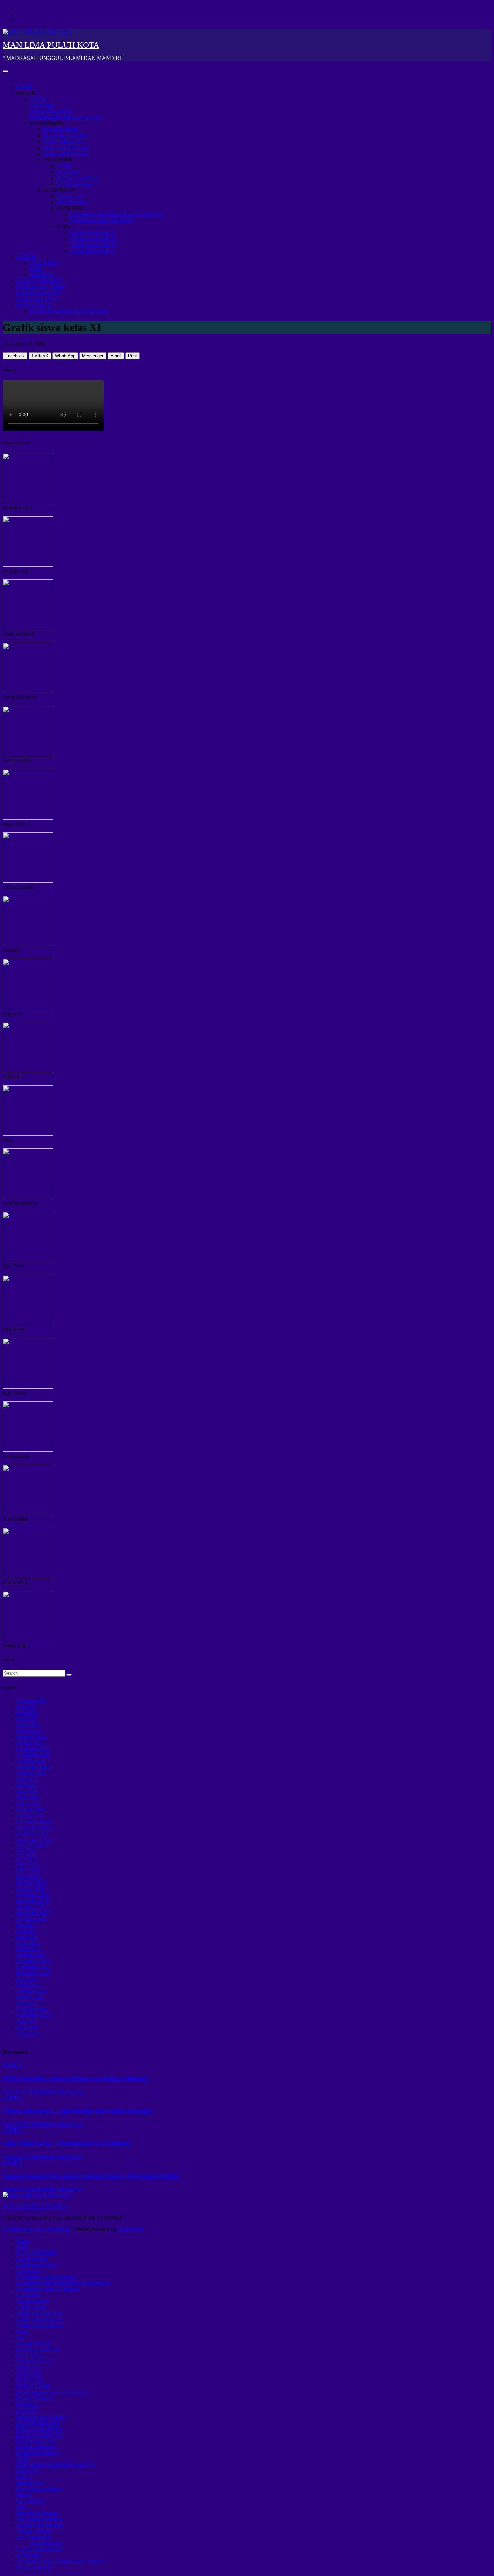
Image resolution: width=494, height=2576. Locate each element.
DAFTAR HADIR (36, 2253)
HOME (24, 87)
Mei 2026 (26, 1719)
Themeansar (130, 2229)
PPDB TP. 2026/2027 (39, 281)
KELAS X (28, 2368)
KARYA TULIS (34, 305)
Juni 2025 (27, 1785)
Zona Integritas (46, 2543)
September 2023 (33, 1912)
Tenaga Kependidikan (66, 135)
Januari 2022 (30, 1997)
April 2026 (28, 1725)
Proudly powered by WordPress (37, 2229)
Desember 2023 (33, 1894)
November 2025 (33, 1755)
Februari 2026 (31, 1737)
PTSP (36, 269)
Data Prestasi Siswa (37, 2265)
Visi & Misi (42, 105)
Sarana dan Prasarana (66, 154)
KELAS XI (29, 2374)
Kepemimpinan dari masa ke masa (66, 117)
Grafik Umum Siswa (92, 250)
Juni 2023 (27, 1930)
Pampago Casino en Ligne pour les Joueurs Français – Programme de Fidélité (91, 2176)
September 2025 (33, 1767)
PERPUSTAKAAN (38, 293)
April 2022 (28, 1985)
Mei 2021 (26, 2003)
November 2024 (33, 1828)
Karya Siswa (30, 2356)
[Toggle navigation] (5, 71)
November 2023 (33, 1900)
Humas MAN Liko (62, 2092)
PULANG (27, 2471)
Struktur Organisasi (50, 111)
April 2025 (28, 1797)
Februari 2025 (31, 1809)
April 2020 (28, 2033)
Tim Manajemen (33, 2537)
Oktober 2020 (31, 2009)
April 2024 (28, 1870)
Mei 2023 (26, 1937)
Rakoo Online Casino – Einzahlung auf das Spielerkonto (67, 2143)
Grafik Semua (31, 2307)
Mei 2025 (26, 1791)
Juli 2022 (26, 1979)
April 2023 (28, 1943)
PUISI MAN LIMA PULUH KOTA (69, 311)
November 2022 (33, 1967)
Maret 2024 (28, 1876)
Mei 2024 (26, 1864)
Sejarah (37, 99)
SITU (22, 2507)
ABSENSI (41, 275)
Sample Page (30, 2483)
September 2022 (33, 1973)
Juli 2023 (26, 1924)
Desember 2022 (33, 1961)
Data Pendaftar (32, 2259)
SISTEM (26, 256)
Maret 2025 (28, 1803)
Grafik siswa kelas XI (93, 238)
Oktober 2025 (31, 1761)
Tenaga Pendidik (61, 129)
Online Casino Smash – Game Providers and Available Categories (77, 2111)
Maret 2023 (28, 1949)
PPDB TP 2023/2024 (39, 2428)
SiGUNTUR (43, 262)
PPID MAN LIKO (36, 299)
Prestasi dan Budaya (38, 2452)
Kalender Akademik (78, 178)
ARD (22, 2247)
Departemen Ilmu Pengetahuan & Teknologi (117, 214)
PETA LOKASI (33, 2567)
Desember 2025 (33, 1749)
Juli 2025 (26, 1779)
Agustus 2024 (31, 1846)
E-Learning (28, 2295)
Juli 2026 (26, 1707)
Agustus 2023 (31, 1918)
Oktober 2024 (31, 1834)
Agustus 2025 (31, 1773)
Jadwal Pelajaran (74, 184)
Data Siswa (69, 196)
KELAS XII (29, 2380)
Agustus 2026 (31, 1700)
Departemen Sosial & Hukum (101, 220)
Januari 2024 (30, 1888)
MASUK (26, 2410)
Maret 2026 (28, 1731)
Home (23, 2241)
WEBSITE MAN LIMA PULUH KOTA (60, 2561)
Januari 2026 (30, 1743)
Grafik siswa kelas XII (94, 244)
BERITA (12, 2065)
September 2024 (33, 1840)
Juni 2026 (27, 1713)
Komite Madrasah (62, 141)
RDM (63, 166)
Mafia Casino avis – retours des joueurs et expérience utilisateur (75, 2078)
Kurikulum (68, 172)
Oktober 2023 (31, 1906)
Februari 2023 (31, 1955)
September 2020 (33, 2015)
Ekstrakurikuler (73, 202)
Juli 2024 (26, 1852)
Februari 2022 (31, 1991)
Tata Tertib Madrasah (66, 147)
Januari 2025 (30, 1815)
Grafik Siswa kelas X (93, 232)
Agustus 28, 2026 (22, 2124)
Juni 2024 (27, 1858)
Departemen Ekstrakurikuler (46, 2277)
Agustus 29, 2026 (22, 2092)
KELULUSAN (33, 2386)
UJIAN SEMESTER (39, 2549)
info (20, 2337)
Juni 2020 (27, 2027)
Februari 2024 (31, 1882)
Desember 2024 (33, 1822)
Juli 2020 (26, 2021)
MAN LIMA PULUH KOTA (51, 45)
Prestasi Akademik (36, 2446)
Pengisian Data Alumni (41, 287)
